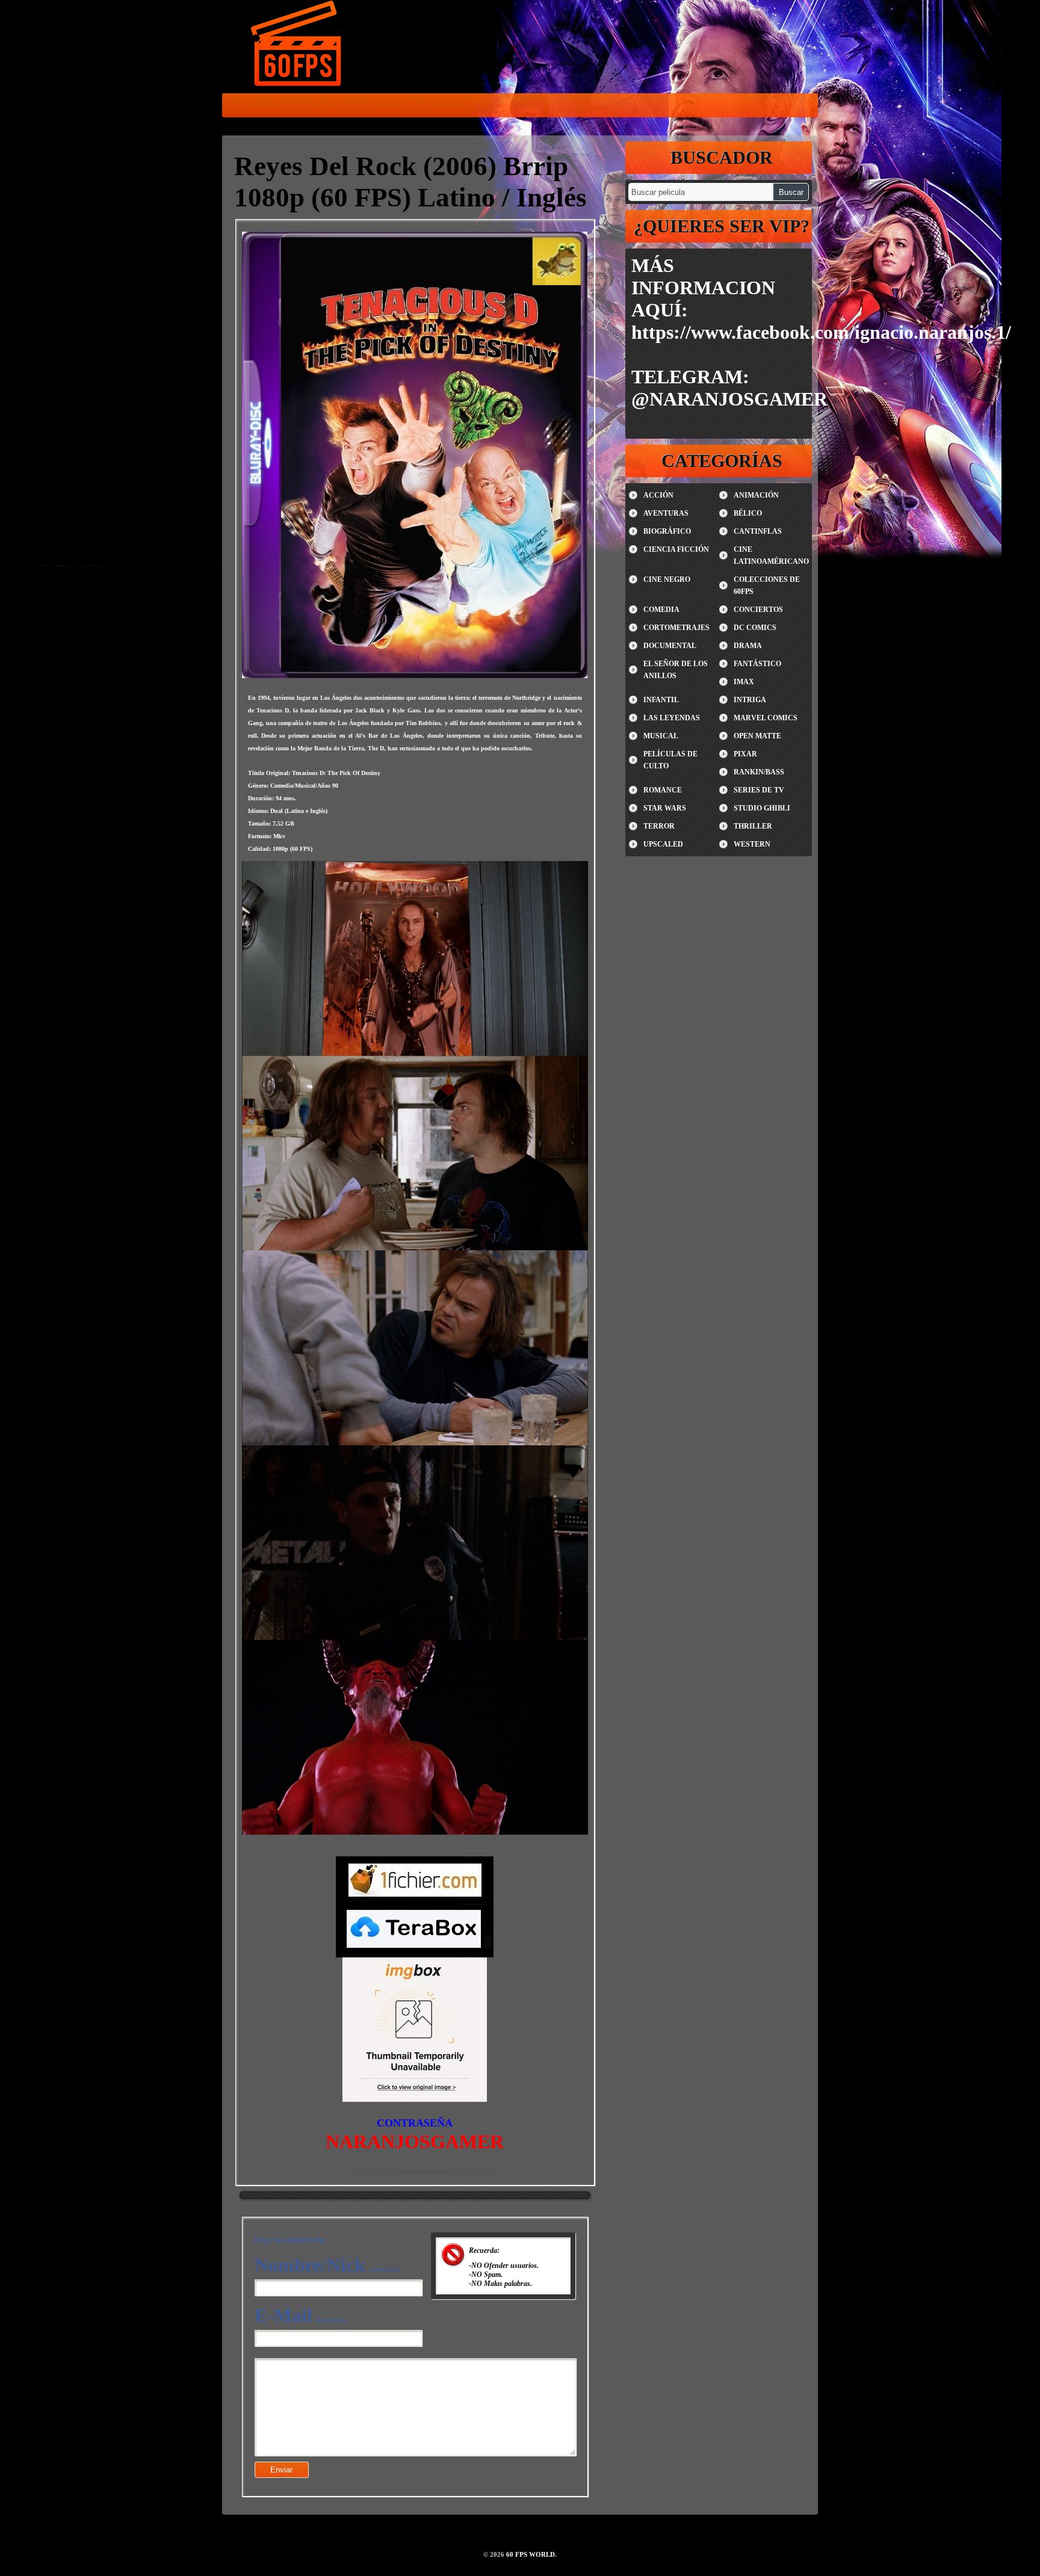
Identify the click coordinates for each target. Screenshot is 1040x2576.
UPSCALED (663, 844)
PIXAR (745, 754)
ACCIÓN (658, 495)
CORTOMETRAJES (676, 628)
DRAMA (748, 646)
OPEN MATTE (757, 736)
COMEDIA (661, 610)
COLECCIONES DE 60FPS (767, 585)
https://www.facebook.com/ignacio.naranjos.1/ (821, 332)
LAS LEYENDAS (672, 718)
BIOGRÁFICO (667, 531)
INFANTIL (661, 700)
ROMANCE (663, 790)
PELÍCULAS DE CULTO (670, 760)
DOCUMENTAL (670, 646)
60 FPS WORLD (297, 46)
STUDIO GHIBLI (762, 808)
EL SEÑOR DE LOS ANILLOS (676, 670)
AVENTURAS (666, 513)
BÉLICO (748, 513)
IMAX (744, 682)
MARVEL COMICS (766, 718)
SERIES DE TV (759, 790)
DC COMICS (755, 628)
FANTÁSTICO (757, 664)
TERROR (659, 826)
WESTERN (752, 844)
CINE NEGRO (667, 579)
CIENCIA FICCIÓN (676, 549)
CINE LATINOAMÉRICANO (771, 555)
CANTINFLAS (758, 531)
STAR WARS (665, 808)
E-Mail (300, 2315)
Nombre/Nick (327, 2265)
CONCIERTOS (758, 610)
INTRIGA (750, 700)
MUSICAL (661, 736)
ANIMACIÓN (756, 495)
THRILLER (753, 826)
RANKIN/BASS (759, 772)
